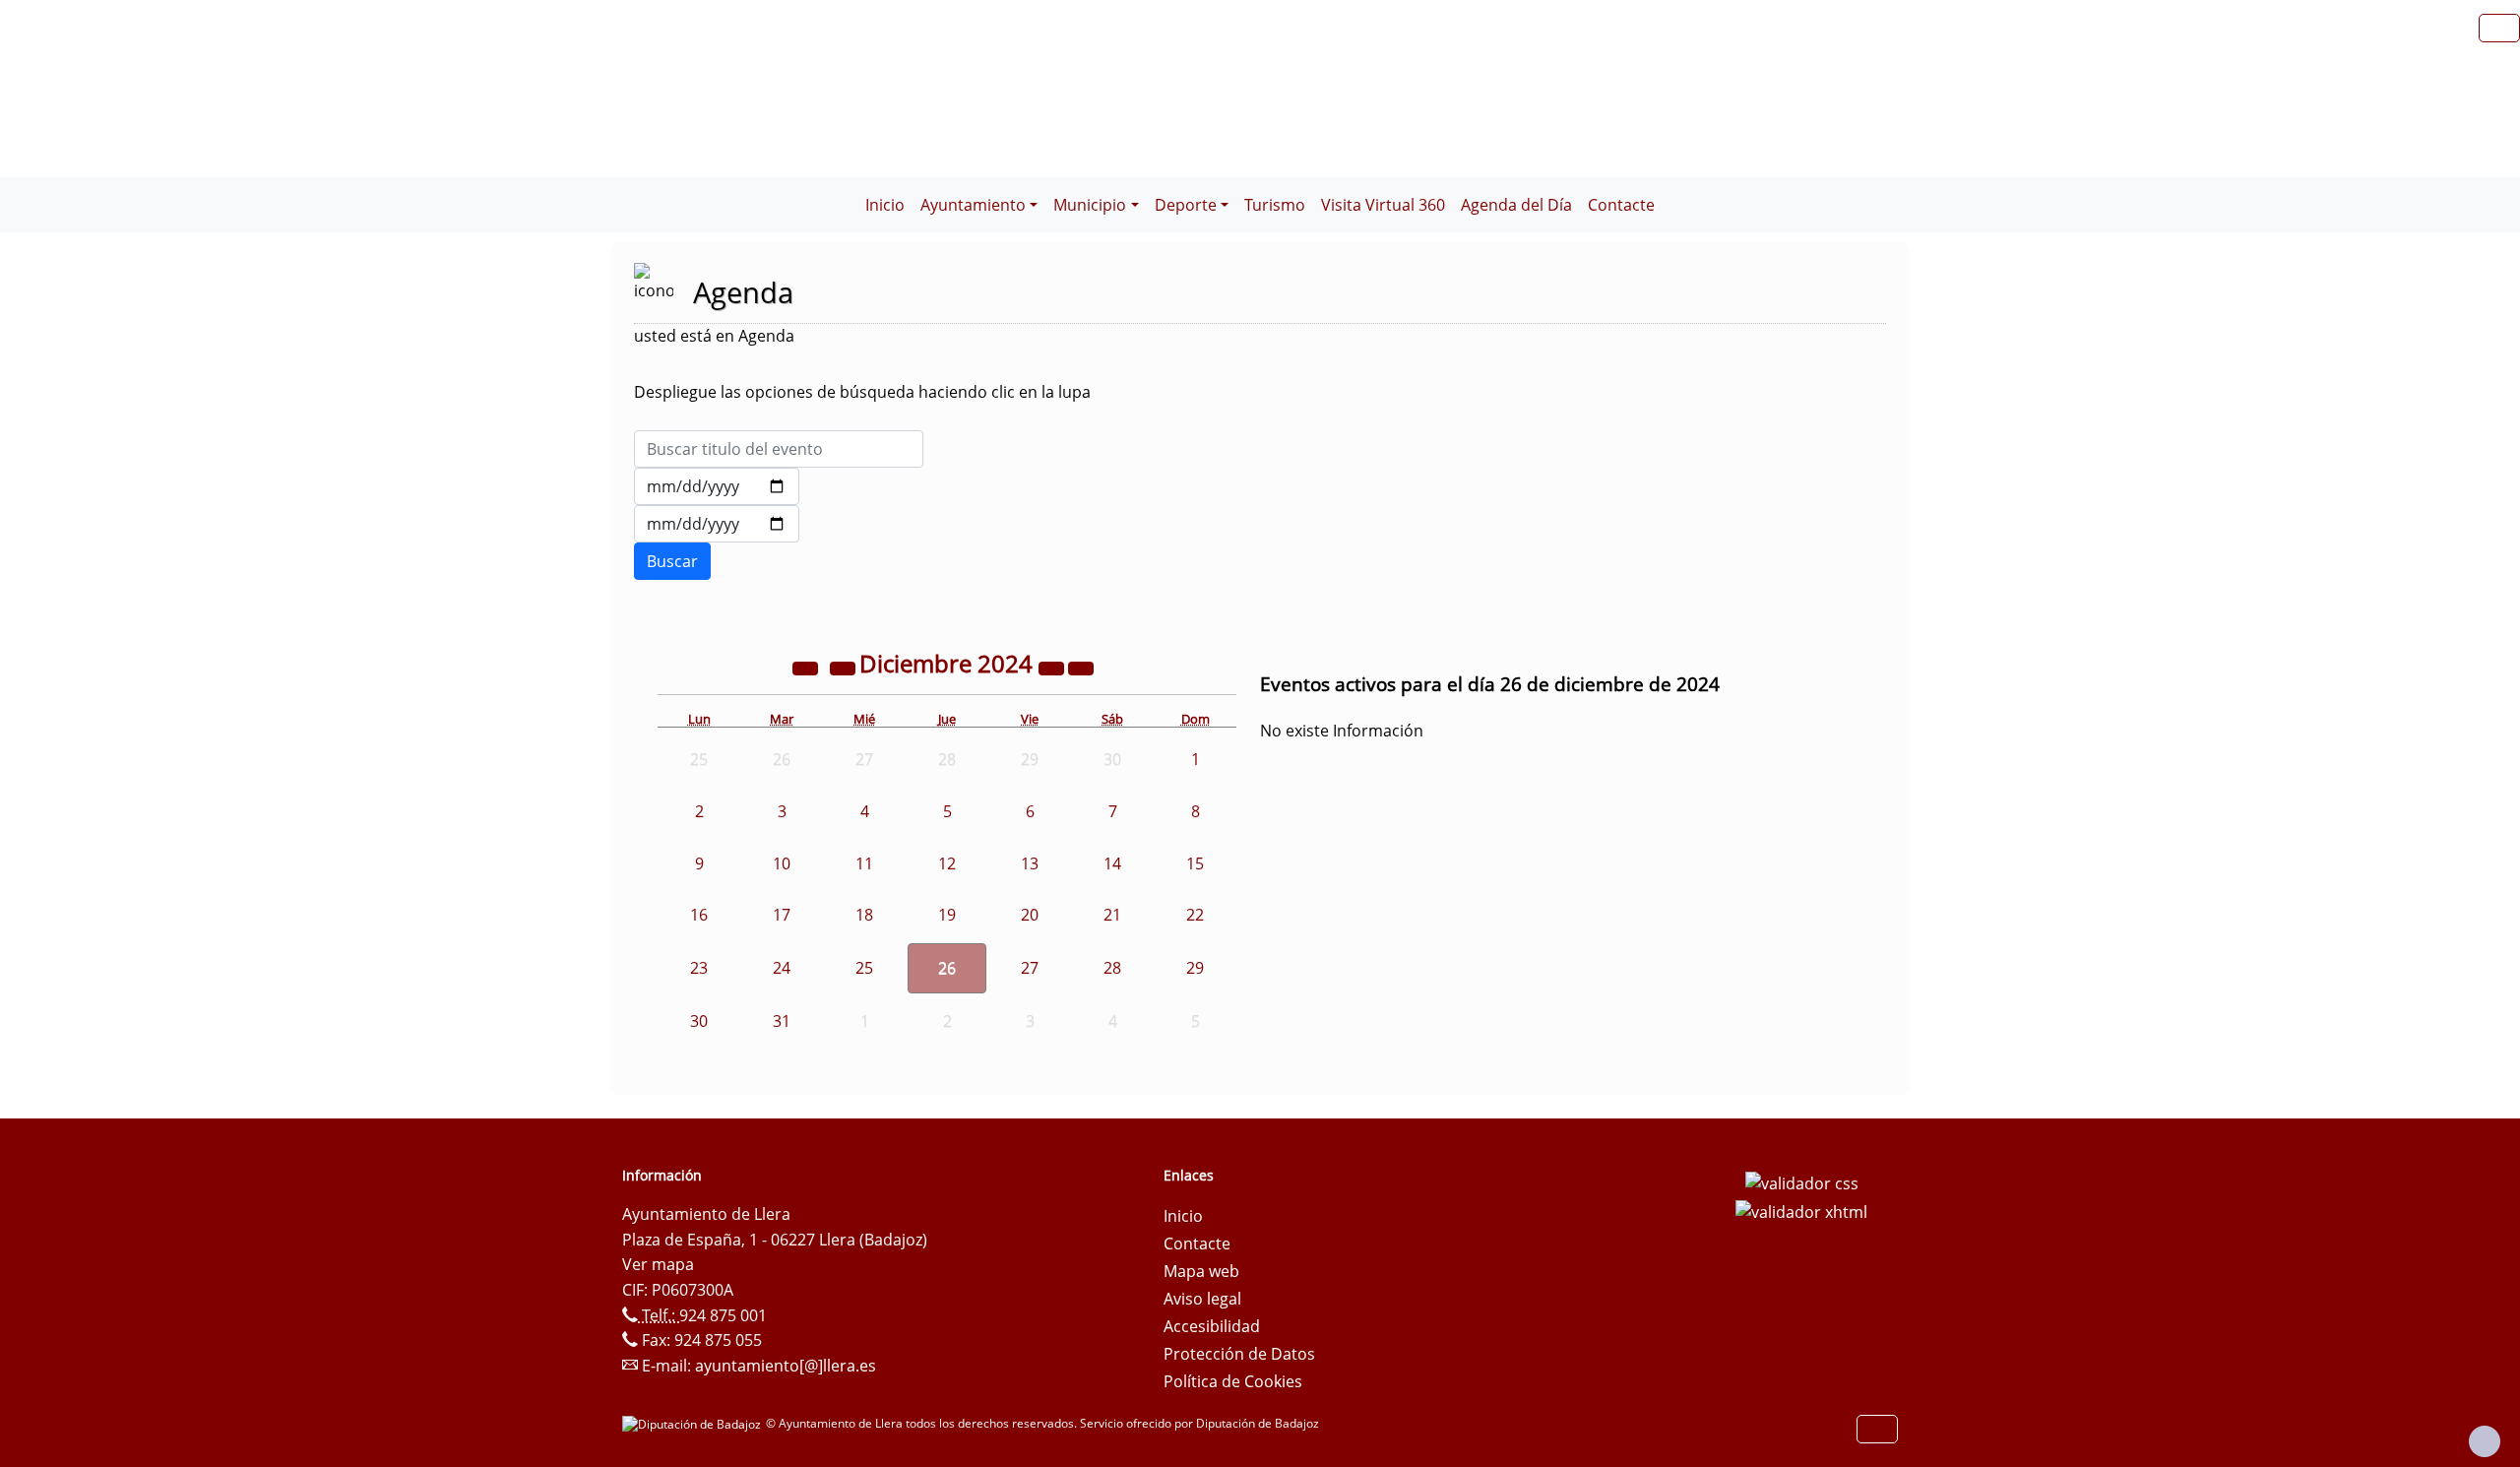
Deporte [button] (1186, 205)
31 (782, 1021)
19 (947, 915)
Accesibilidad (1212, 1326)
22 (1195, 915)
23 (699, 968)
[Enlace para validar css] (1802, 1181)
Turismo (1275, 205)
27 (1030, 968)
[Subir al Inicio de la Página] (2485, 1441)
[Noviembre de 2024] (845, 667)
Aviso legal (1202, 1299)
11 (864, 863)
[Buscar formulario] (672, 561)
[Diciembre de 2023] (807, 667)
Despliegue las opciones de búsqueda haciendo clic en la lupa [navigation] (862, 392)
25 (864, 968)
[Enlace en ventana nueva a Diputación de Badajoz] (694, 1423)
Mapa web (1201, 1271)
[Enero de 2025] (1081, 667)
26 (947, 968)
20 (1030, 915)
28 (1112, 968)
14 (1112, 863)
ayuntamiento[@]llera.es (786, 1366)
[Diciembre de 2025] (1053, 667)
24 (782, 968)
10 (782, 863)
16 (699, 915)
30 (699, 1021)
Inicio (885, 205)
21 (1112, 915)
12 (947, 863)
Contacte (1621, 205)
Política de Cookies (1233, 1381)
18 (864, 915)
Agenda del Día (1516, 205)
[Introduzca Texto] (779, 449)
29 (1195, 968)
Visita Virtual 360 (1383, 205)
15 (1195, 863)
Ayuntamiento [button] (973, 205)
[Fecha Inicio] (717, 486)
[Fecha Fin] (717, 524)
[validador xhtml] (1801, 1211)
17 (782, 915)
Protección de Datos (1239, 1354)
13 (1030, 863)
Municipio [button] (1090, 205)
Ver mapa (658, 1264)
